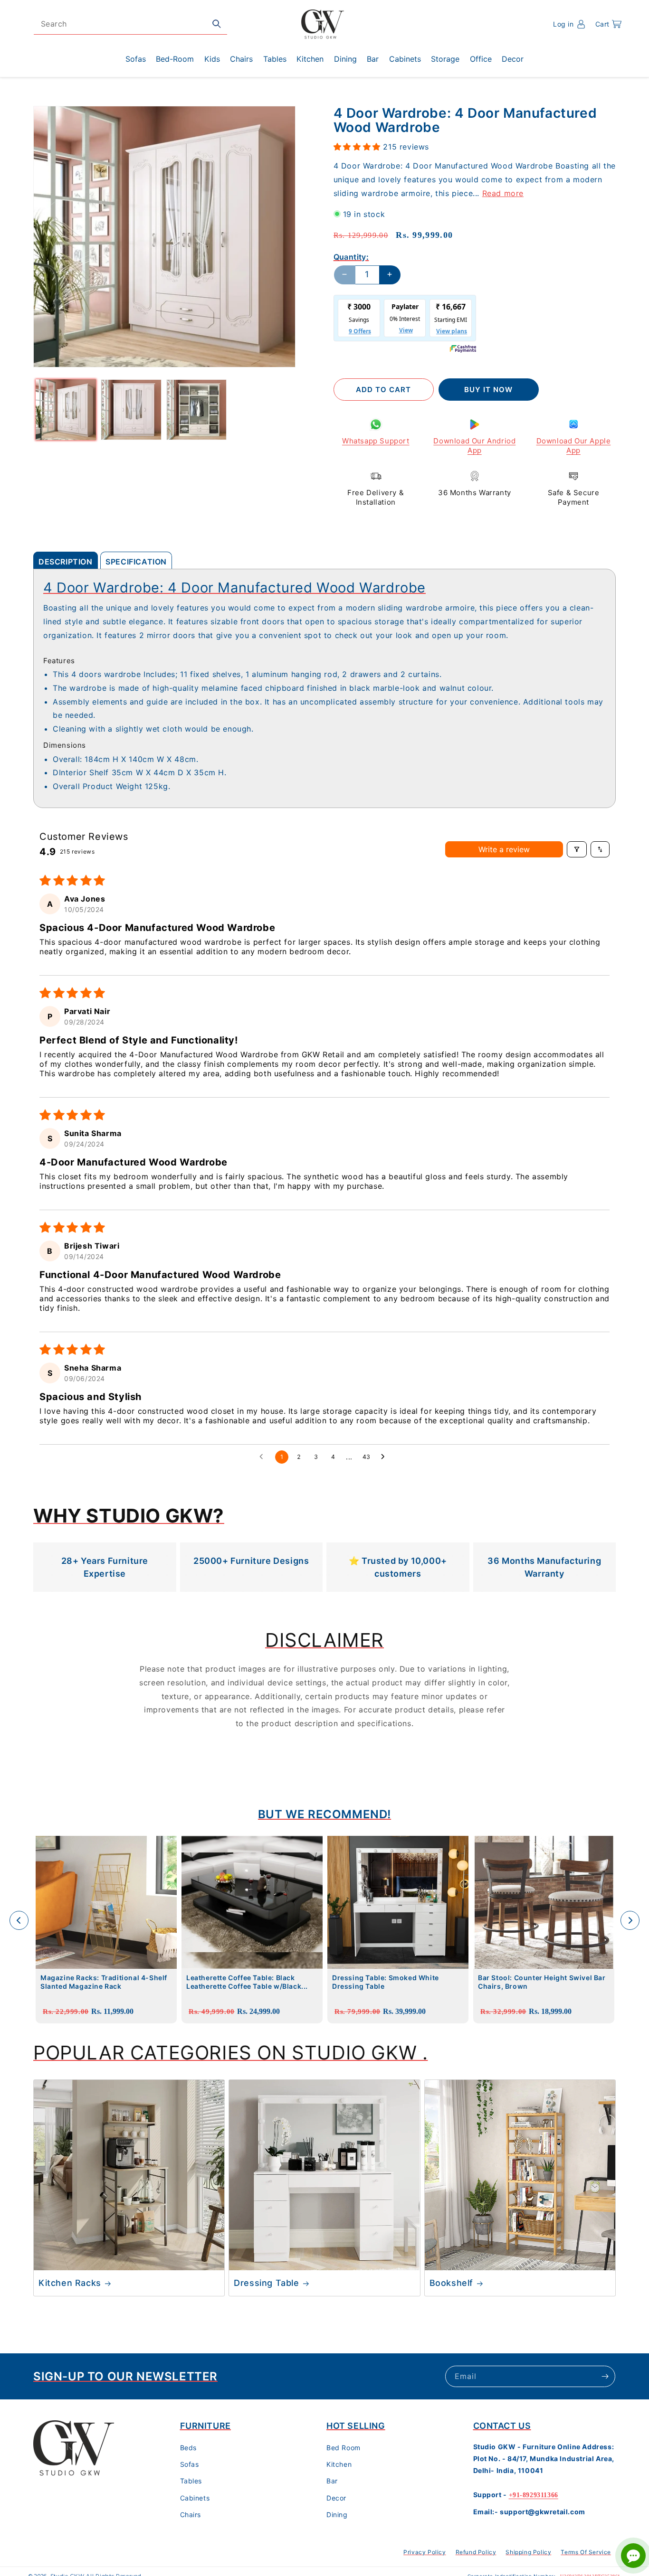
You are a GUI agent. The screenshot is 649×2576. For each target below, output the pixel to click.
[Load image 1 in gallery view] (66, 409)
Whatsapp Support (376, 441)
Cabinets (195, 2498)
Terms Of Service (586, 2552)
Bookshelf (451, 2283)
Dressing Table (266, 2283)
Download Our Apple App (574, 446)
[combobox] (130, 24)
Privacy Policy (425, 2552)
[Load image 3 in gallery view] (196, 409)
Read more (503, 193)
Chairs (191, 2515)
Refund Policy (476, 2552)
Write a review (504, 849)
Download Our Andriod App (474, 446)
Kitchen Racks (70, 2283)
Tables (191, 2481)
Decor (336, 2498)
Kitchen (339, 2465)
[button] (608, 24)
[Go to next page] (385, 1457)
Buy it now (488, 390)
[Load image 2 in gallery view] (131, 409)
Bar (332, 2481)
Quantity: (351, 256)
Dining (337, 2515)
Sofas (190, 2465)
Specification (136, 562)
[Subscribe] (605, 2376)
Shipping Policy (528, 2552)
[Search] (217, 24)
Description (66, 562)
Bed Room (344, 2448)
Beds (188, 2448)
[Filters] (577, 849)
